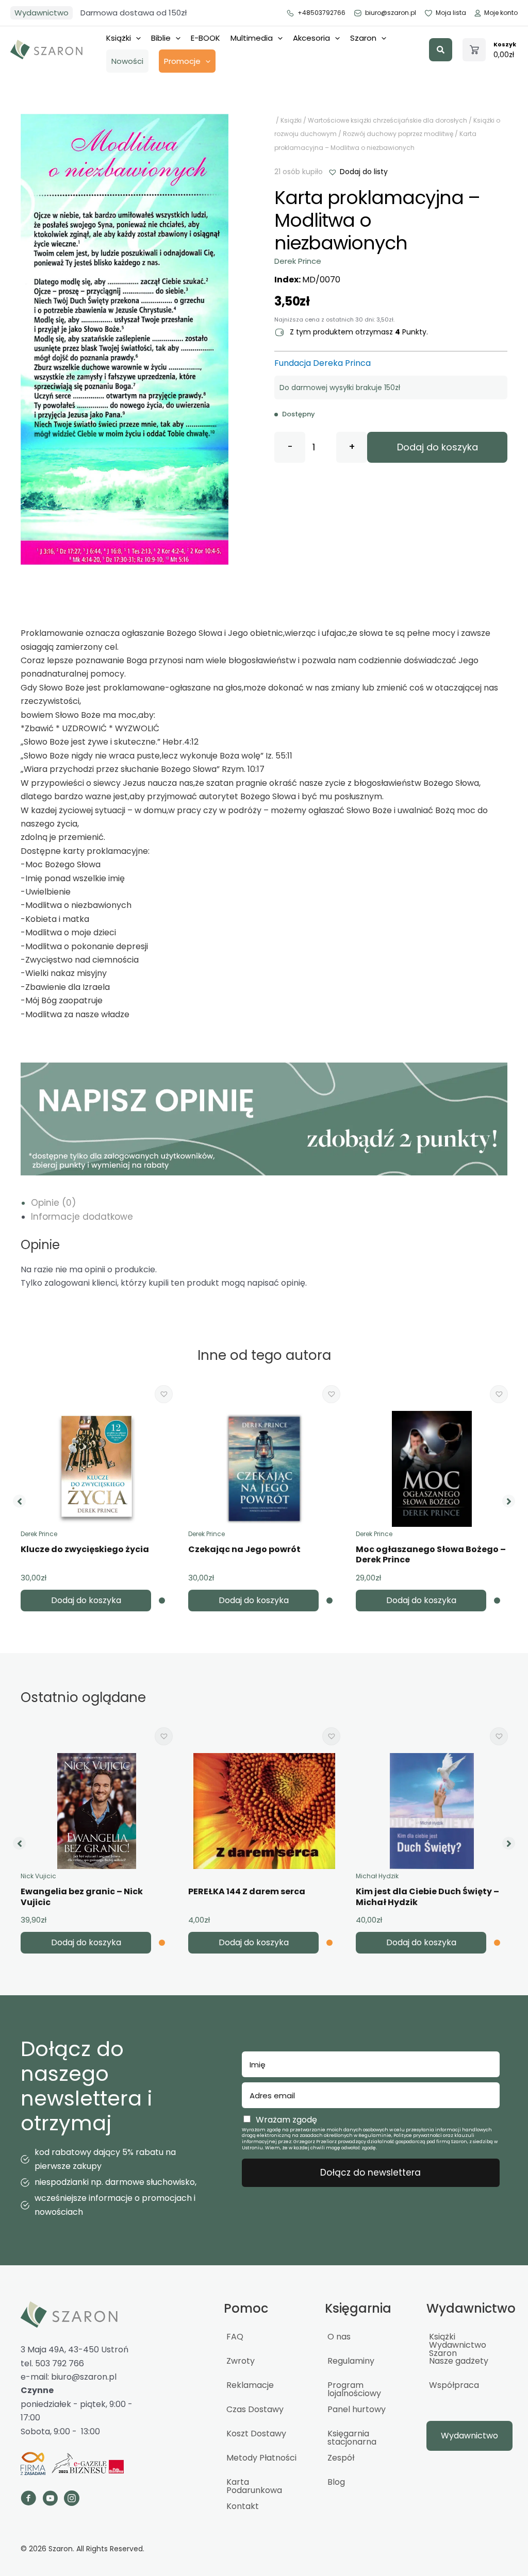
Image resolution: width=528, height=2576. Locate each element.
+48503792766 (321, 13)
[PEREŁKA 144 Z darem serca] (264, 1811)
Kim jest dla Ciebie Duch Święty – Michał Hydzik (427, 1897)
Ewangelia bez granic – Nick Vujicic (82, 1897)
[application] (136, 38)
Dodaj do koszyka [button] (86, 1600)
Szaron (363, 38)
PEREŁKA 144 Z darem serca (247, 1891)
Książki (119, 38)
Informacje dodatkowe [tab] (82, 1217)
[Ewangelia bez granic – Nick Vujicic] (96, 1811)
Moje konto (501, 13)
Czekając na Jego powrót (244, 1549)
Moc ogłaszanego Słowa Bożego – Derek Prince (431, 1555)
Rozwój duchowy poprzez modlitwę (398, 134)
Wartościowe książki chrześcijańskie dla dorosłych (387, 120)
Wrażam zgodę (286, 2120)
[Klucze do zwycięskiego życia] (96, 1469)
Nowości (127, 61)
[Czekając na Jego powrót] (265, 1469)
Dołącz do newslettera (370, 2173)
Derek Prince (298, 261)
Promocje (182, 61)
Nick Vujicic (38, 1876)
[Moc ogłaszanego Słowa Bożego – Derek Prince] (432, 1469)
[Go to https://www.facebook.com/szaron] (28, 2500)
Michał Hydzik (377, 1876)
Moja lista (451, 13)
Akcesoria (311, 38)
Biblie (161, 38)
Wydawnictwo (42, 13)
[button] (441, 50)
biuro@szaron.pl (391, 13)
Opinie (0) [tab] (53, 1203)
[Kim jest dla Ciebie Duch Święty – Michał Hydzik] (432, 1811)
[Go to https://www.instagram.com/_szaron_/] (72, 2500)
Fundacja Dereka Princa (323, 363)
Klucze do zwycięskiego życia (85, 1549)
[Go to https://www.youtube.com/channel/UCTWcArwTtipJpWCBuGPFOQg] (50, 2500)
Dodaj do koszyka (438, 447)
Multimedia (252, 38)
